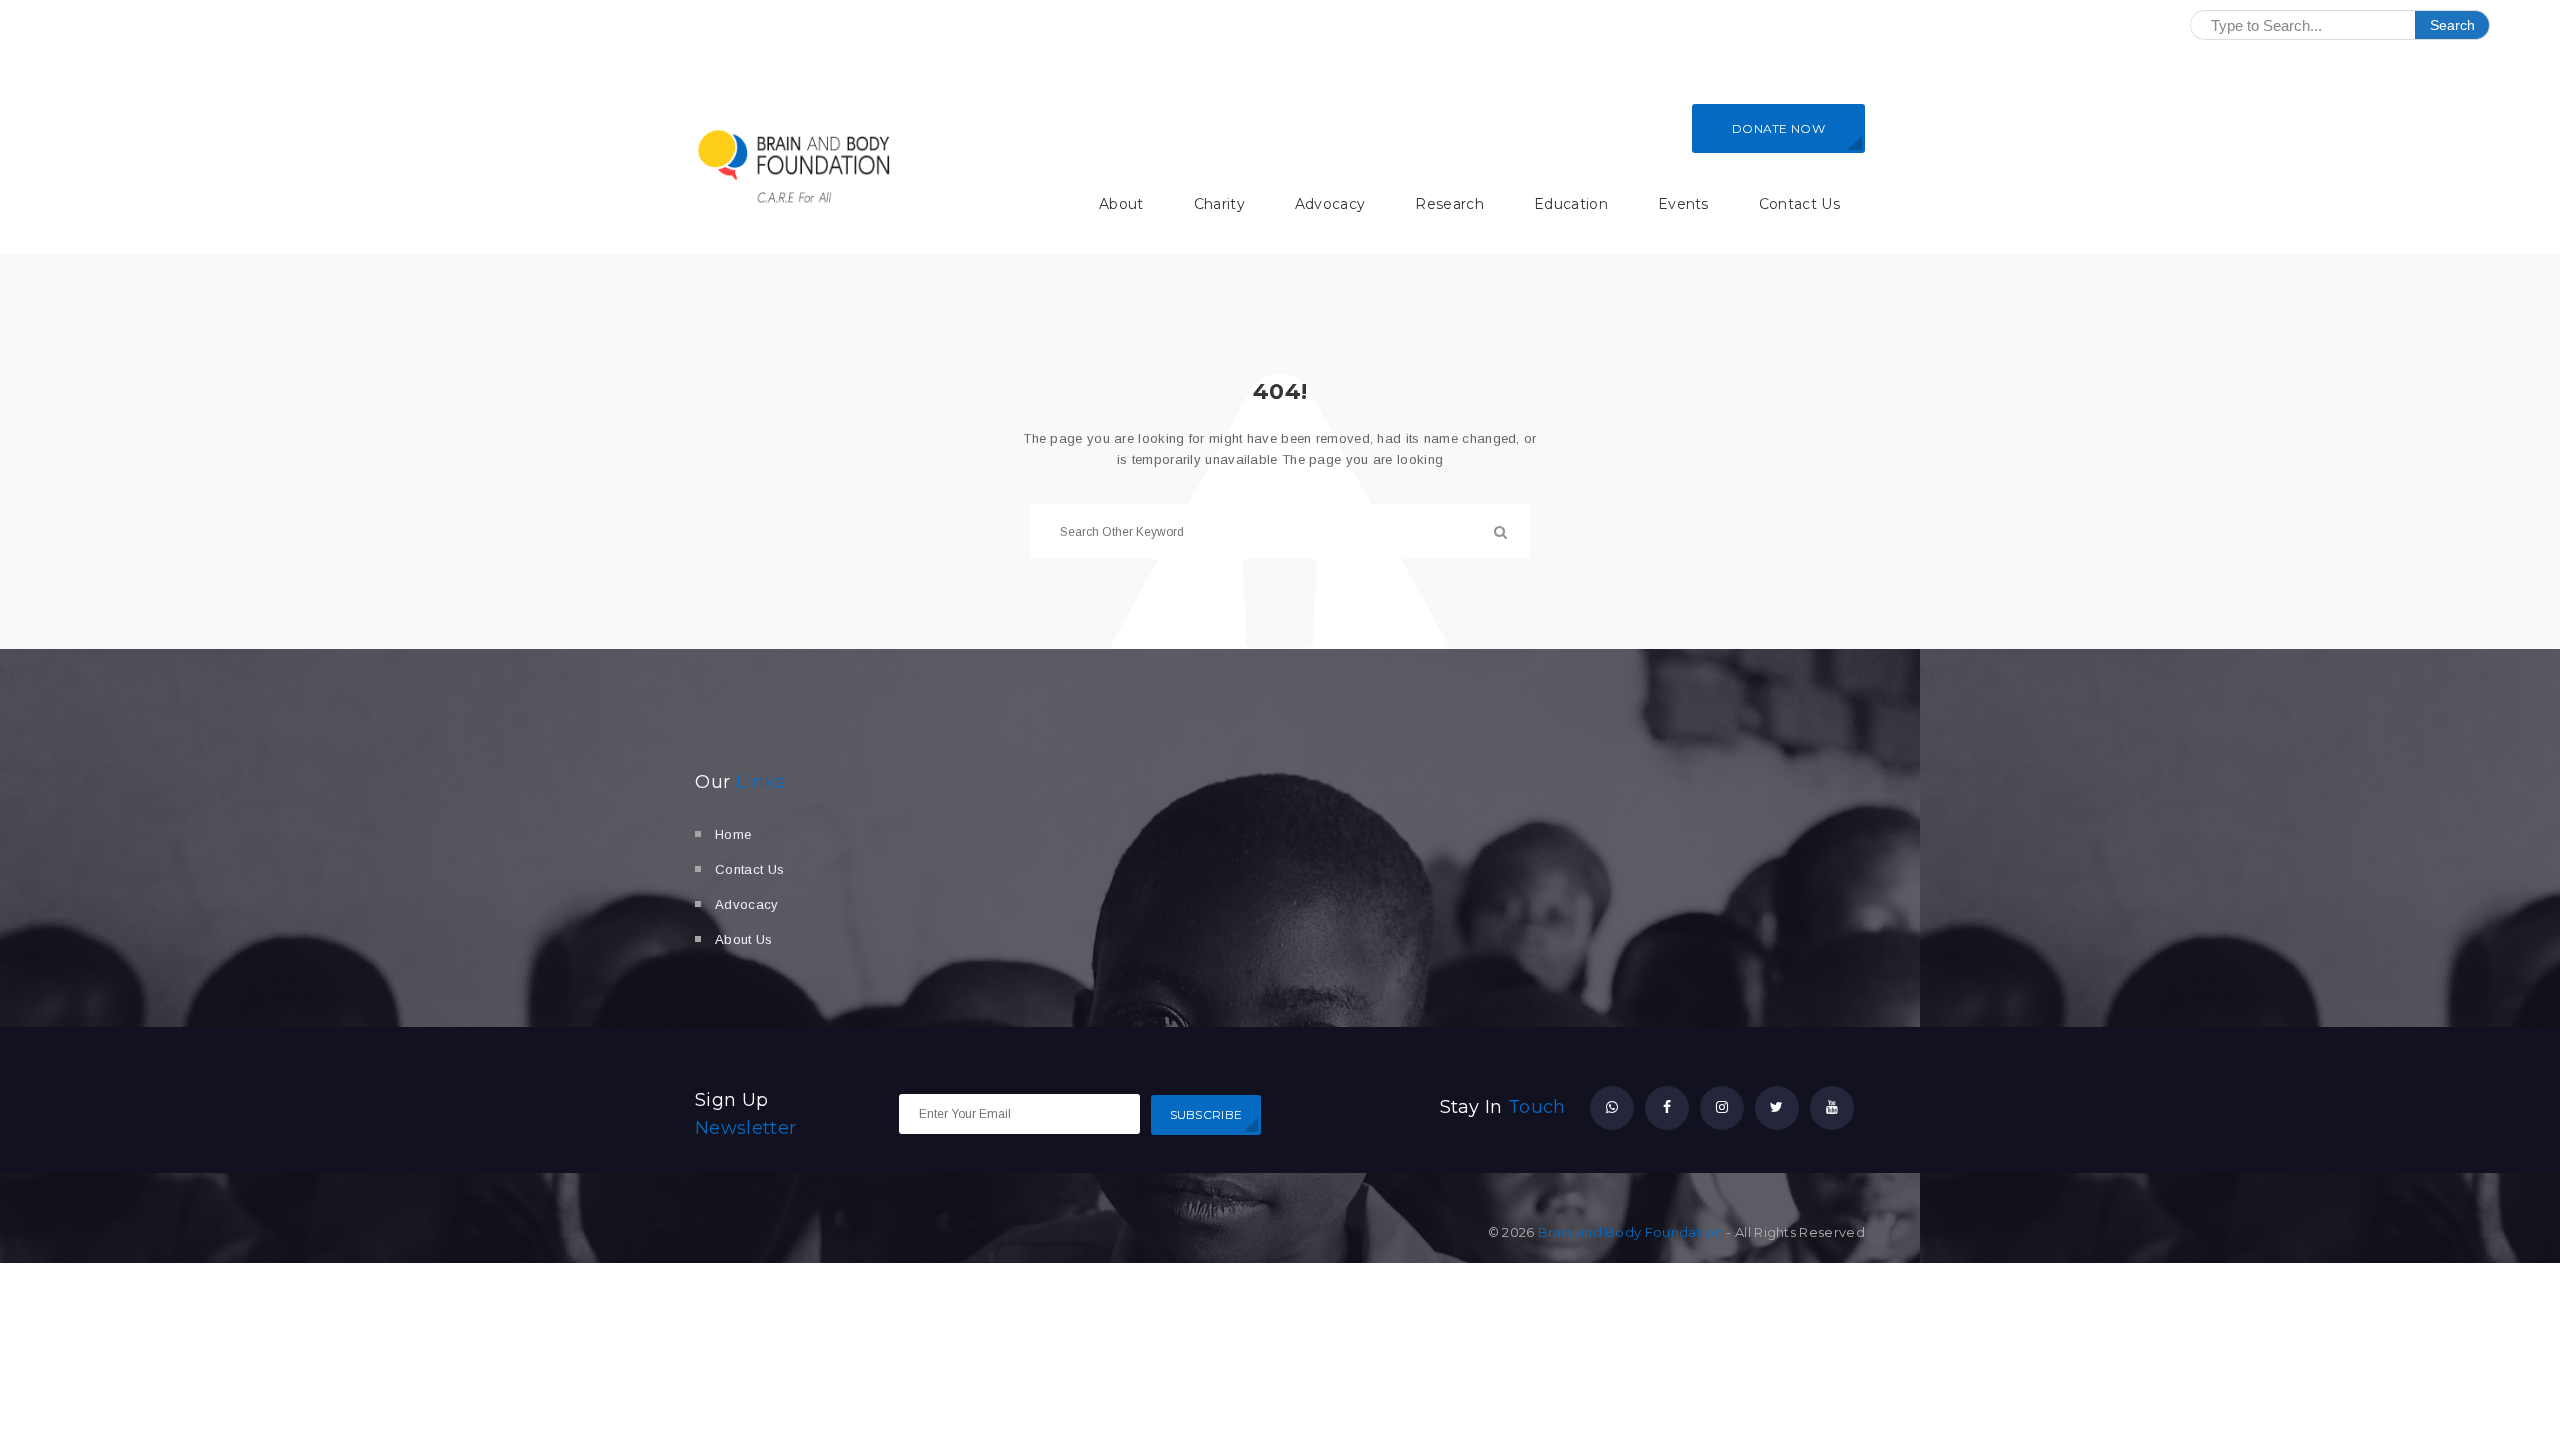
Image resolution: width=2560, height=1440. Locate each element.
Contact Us (1799, 204)
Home (733, 834)
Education (1571, 204)
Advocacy (1330, 204)
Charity (1219, 204)
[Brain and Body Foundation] (795, 166)
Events (1683, 204)
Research (1449, 204)
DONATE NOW (1778, 128)
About (1121, 204)
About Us (744, 939)
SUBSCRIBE (1206, 1114)
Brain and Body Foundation (1630, 1232)
